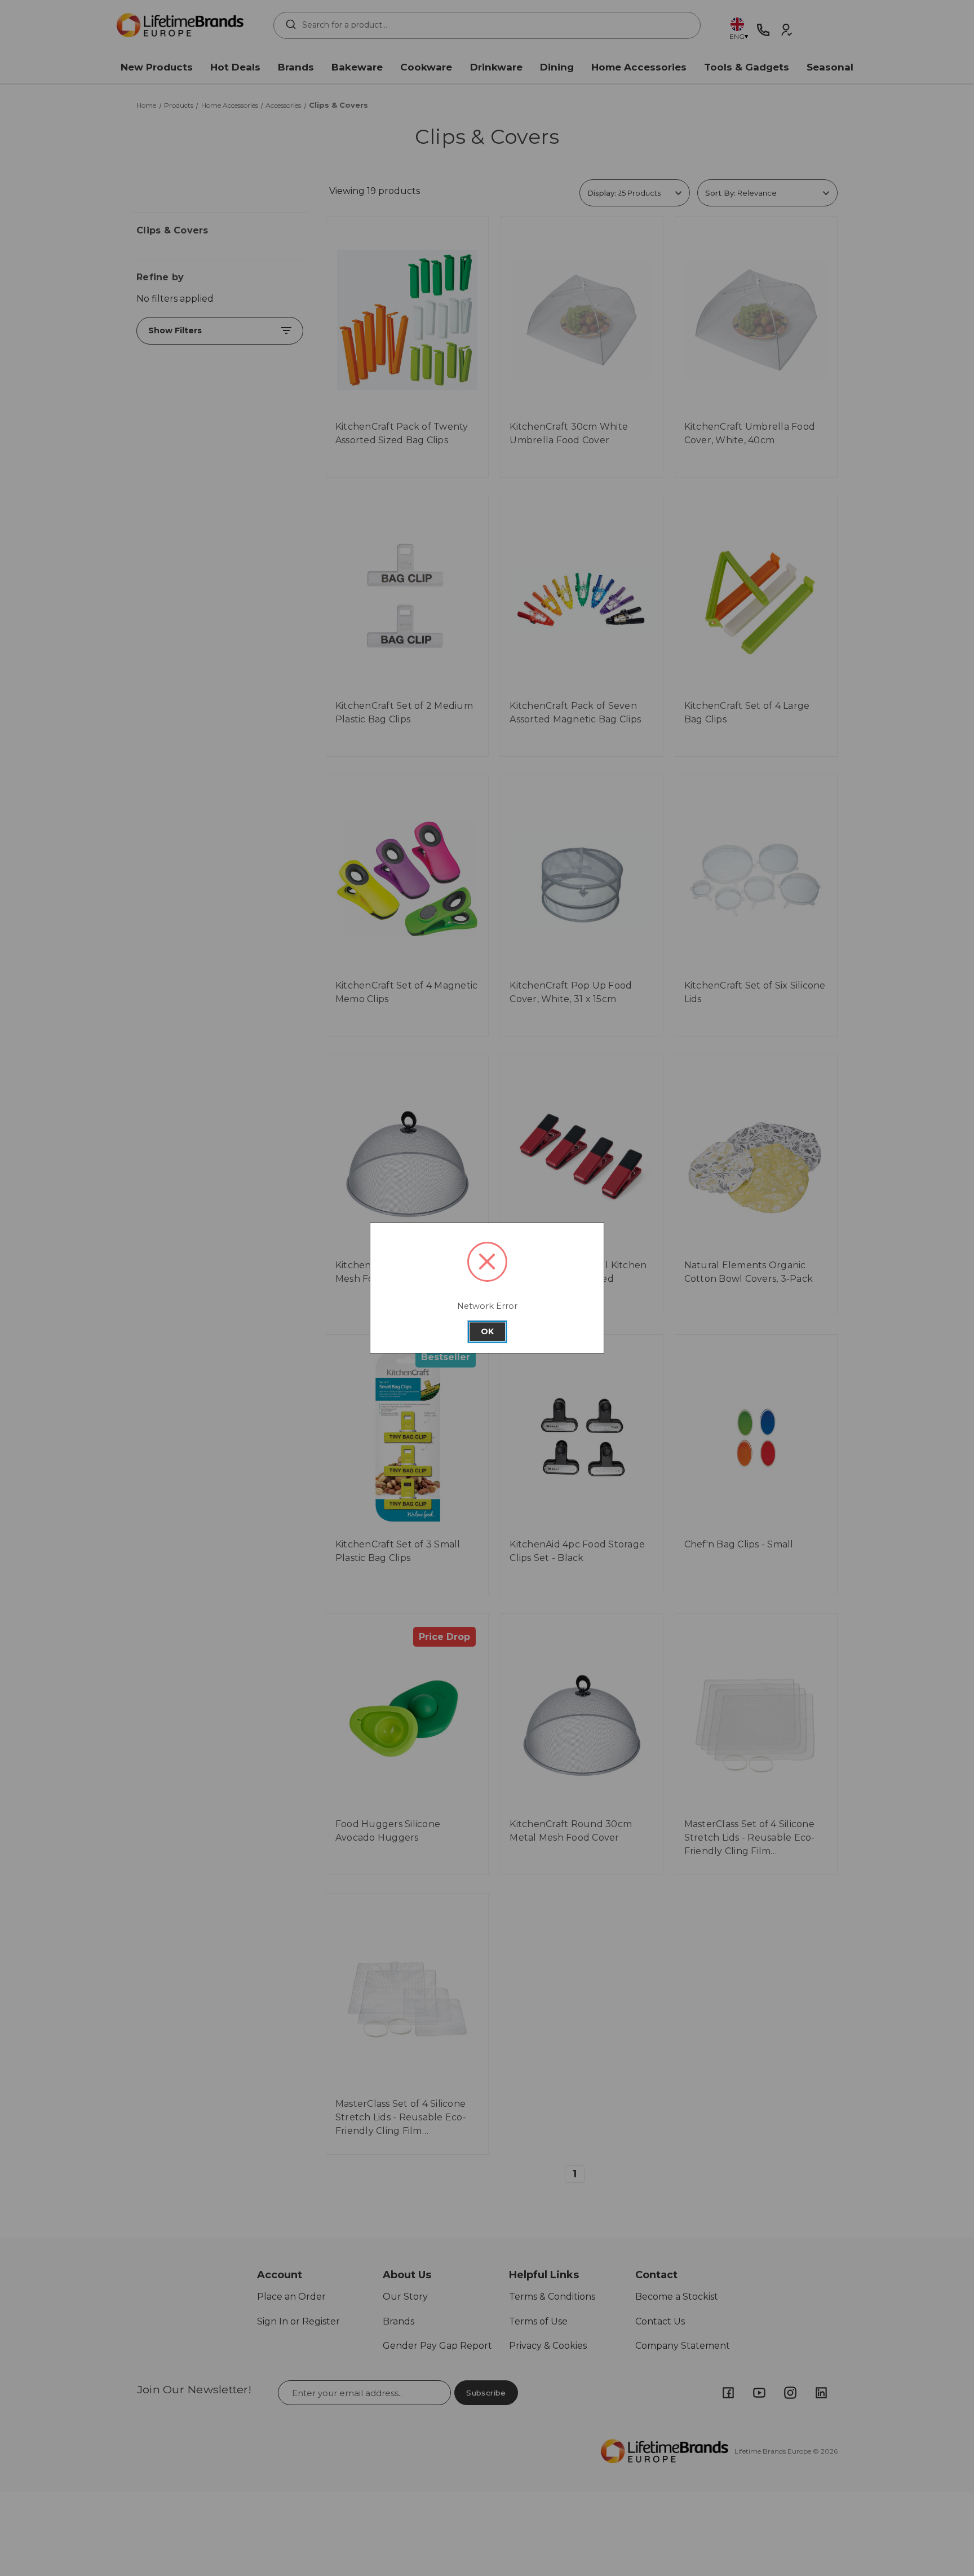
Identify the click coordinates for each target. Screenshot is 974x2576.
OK (487, 1331)
